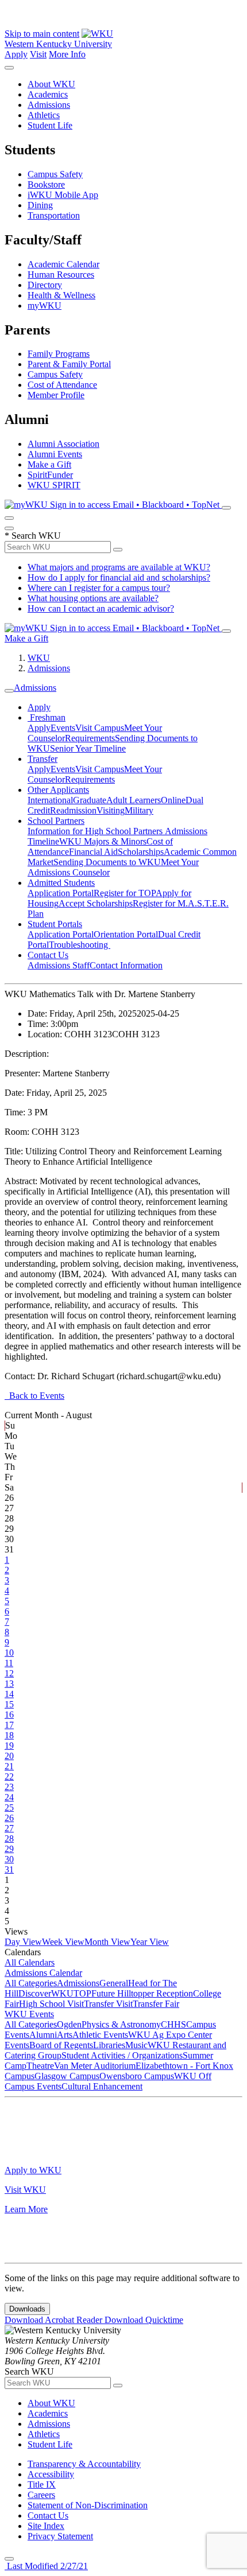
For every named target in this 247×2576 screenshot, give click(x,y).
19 (9, 1746)
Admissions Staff (59, 965)
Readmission (73, 810)
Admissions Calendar (43, 1973)
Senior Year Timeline (88, 748)
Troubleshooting (80, 945)
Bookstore (46, 184)
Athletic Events (100, 2035)
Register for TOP (125, 893)
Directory (45, 285)
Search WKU (33, 536)
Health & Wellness (61, 295)
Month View (107, 1942)
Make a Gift (49, 464)
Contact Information (126, 965)
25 (9, 1808)
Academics (48, 94)
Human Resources (61, 275)
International (50, 800)
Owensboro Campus (137, 2076)
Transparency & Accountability (84, 2464)
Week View (63, 1942)
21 (9, 1766)
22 (9, 1777)
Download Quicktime (144, 2320)
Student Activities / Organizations (122, 2055)
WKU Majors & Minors (103, 841)
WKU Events (29, 2014)
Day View (23, 1942)
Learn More (26, 2209)
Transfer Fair (156, 2004)
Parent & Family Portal (69, 364)
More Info (67, 54)
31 (9, 1869)
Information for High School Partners (96, 831)
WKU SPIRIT (54, 485)
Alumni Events (55, 454)
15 (9, 1704)
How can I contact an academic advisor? (101, 608)
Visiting (111, 810)
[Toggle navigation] (9, 691)
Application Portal (61, 893)
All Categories (31, 1983)
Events (63, 728)
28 (9, 1838)
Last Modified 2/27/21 (46, 2566)
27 (9, 1828)
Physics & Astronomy (121, 2024)
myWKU (45, 306)
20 (9, 1756)
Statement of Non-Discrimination (88, 2505)
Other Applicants (58, 790)
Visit (38, 54)
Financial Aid (93, 852)
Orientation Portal (126, 934)
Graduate (90, 800)
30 (9, 1859)
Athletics (44, 115)
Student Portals (55, 924)
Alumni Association (63, 444)
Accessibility (51, 2474)
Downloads (27, 2309)
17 (9, 1725)
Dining (40, 205)
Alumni (43, 2035)
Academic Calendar (63, 264)
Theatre (40, 2066)
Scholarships (141, 852)
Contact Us (48, 955)
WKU (39, 658)
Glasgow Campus (67, 2076)
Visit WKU (25, 2190)
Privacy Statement (60, 2536)
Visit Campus (100, 728)
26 (9, 1818)
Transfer (43, 759)
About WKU (51, 84)
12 (9, 1673)
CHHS (173, 2024)
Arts (65, 2035)
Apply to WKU (33, 2170)
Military (139, 810)
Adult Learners (134, 800)
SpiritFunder (50, 475)
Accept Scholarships (96, 903)
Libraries (109, 2045)
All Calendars (30, 1962)
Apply (16, 54)
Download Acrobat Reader (55, 2320)
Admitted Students (61, 883)
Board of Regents (61, 2045)
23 (9, 1787)
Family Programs (59, 354)
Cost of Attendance (62, 385)
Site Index (46, 2526)
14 (9, 1694)
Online (173, 800)
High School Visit (51, 2004)
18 (9, 1735)
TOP (82, 1993)
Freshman (47, 717)
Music (136, 2045)
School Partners (56, 821)
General (114, 1983)
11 (9, 1663)
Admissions (49, 105)
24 (9, 1797)
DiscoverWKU (46, 1993)
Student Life (50, 125)
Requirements (90, 738)
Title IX (42, 2484)
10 (9, 1653)
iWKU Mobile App (63, 195)
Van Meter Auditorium (95, 2066)
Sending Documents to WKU (107, 862)
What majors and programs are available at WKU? (119, 567)
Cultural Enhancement (102, 2086)
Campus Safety (55, 174)
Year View (150, 1942)
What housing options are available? (93, 598)
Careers (41, 2495)
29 (9, 1849)
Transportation (54, 215)
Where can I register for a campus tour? (99, 588)
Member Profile (56, 395)
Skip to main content (42, 34)
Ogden (69, 2024)
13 (9, 1684)
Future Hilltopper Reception (142, 1993)
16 (9, 1715)
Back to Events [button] (34, 1396)
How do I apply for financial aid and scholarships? (119, 577)
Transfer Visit (108, 2004)
